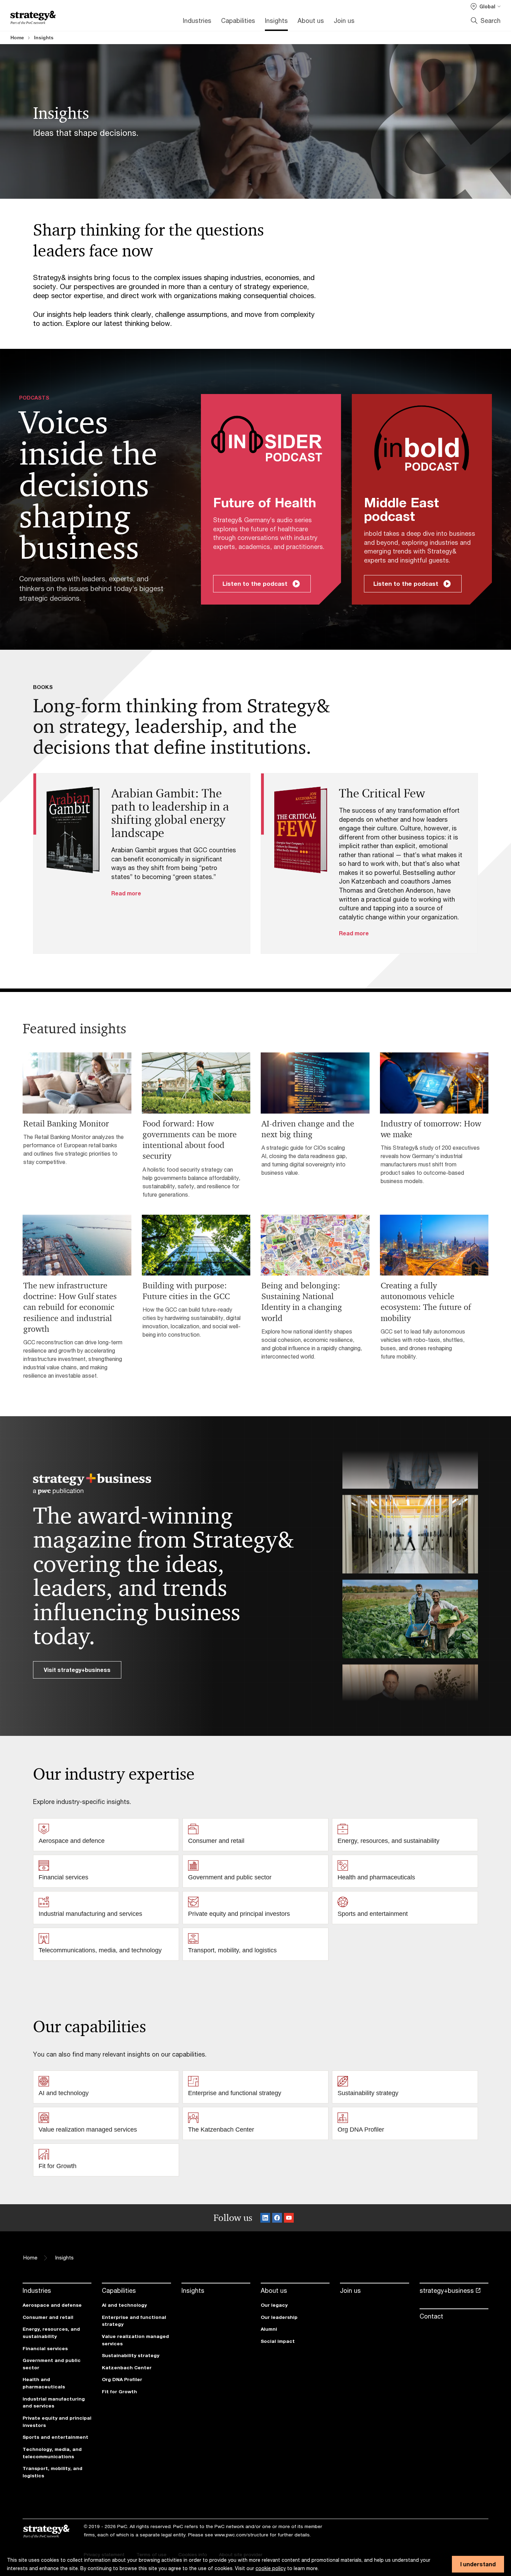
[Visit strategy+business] (92, 1484)
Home (17, 38)
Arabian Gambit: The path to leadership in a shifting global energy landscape (170, 813)
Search (490, 20)
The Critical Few (382, 793)
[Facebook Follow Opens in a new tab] (277, 2218)
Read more (126, 893)
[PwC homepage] (33, 18)
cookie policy (271, 2568)
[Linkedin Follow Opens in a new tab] (265, 2218)
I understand (478, 2564)
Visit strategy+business (77, 1670)
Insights (44, 38)
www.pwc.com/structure (241, 2535)
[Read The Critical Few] (301, 830)
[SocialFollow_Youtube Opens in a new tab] (289, 2218)
